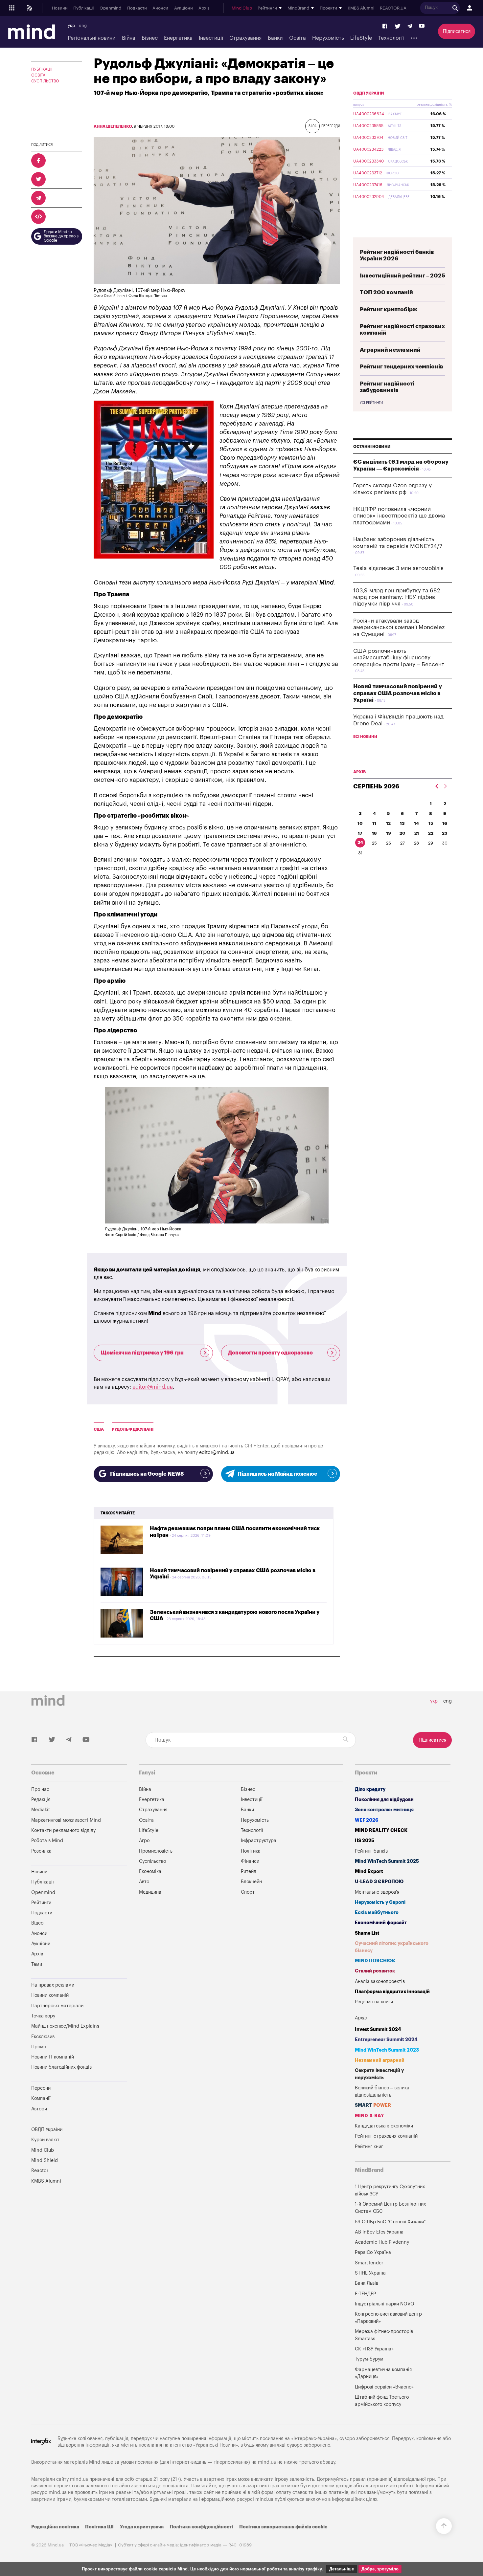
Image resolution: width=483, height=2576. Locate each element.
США (99, 1429)
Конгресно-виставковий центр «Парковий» (388, 2318)
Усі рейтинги (371, 403)
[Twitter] (398, 26)
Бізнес (150, 38)
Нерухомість (328, 38)
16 (445, 823)
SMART (373, 2105)
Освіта (298, 38)
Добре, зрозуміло (380, 2569)
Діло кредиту (370, 1789)
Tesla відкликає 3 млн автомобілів (398, 568)
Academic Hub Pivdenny (382, 2242)
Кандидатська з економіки (384, 2126)
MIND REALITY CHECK (381, 1830)
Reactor (40, 2171)
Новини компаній (50, 1995)
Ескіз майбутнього (377, 1913)
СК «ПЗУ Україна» (374, 2349)
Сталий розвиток (375, 1971)
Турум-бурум (369, 2359)
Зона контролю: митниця (384, 1810)
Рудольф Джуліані (133, 1429)
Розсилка (41, 1851)
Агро (144, 1841)
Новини (60, 8)
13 (402, 823)
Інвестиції (211, 38)
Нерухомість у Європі (380, 1902)
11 (374, 823)
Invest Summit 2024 (378, 2029)
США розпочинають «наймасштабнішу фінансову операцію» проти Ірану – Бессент (399, 658)
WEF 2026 (367, 1820)
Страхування (245, 38)
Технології (391, 38)
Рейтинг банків (371, 1851)
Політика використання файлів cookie (283, 2527)
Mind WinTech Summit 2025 (387, 1861)
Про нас (40, 1789)
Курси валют (45, 2140)
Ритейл (249, 1871)
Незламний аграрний (380, 2060)
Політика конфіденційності (201, 2527)
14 (416, 823)
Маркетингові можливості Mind (66, 1820)
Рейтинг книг (369, 2147)
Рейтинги (41, 1903)
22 (431, 833)
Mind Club (242, 8)
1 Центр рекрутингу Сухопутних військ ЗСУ (390, 2190)
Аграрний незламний (390, 350)
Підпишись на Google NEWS (147, 1474)
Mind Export (369, 1871)
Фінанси (250, 1861)
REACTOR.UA (393, 8)
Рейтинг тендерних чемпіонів (402, 367)
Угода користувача (142, 2527)
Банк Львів (367, 2283)
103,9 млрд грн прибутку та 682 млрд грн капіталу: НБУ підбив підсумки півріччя (397, 597)
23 (445, 833)
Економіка (150, 1871)
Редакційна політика (55, 2527)
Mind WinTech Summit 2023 (387, 2050)
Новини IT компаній (53, 2057)
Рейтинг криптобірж (389, 309)
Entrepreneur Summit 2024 (386, 2040)
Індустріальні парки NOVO (385, 2304)
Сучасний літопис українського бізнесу (392, 1947)
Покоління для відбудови (384, 1800)
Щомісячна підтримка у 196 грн (142, 1353)
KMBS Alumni (361, 8)
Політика (251, 1851)
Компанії (41, 2098)
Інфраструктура (259, 1841)
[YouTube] (422, 26)
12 (388, 823)
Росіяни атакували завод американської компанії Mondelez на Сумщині (399, 627)
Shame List (367, 1933)
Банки (275, 38)
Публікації (83, 8)
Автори (39, 2109)
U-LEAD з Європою (379, 1882)
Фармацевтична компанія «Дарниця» (383, 2373)
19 (389, 833)
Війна (129, 38)
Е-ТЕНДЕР (365, 2294)
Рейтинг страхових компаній (386, 2136)
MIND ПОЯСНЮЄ (375, 1961)
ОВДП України (369, 93)
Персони (41, 2088)
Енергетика (178, 38)
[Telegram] (410, 26)
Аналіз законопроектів (380, 1982)
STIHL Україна (370, 2273)
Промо (39, 2047)
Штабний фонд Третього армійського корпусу (382, 2401)
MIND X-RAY (369, 2116)
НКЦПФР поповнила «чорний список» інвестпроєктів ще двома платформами (399, 516)
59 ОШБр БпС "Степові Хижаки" (390, 2222)
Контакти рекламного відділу (63, 1830)
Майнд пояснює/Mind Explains (65, 2026)
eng (83, 26)
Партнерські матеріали (57, 2006)
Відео (37, 1923)
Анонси (160, 8)
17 (360, 833)
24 (360, 842)
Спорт (248, 1892)
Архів (204, 8)
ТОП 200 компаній (386, 292)
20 (402, 833)
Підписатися (457, 31)
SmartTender (369, 2263)
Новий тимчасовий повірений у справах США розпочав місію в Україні (398, 693)
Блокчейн (251, 1882)
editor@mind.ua (153, 1387)
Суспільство (45, 81)
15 (431, 823)
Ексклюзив (43, 2037)
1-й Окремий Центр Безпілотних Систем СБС (390, 2208)
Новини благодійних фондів (61, 2067)
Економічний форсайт (381, 1923)
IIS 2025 (365, 1841)
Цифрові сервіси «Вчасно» (384, 2387)
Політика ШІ (99, 2527)
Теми (37, 1964)
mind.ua (267, 2462)
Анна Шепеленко (113, 126)
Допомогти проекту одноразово (270, 1353)
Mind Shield (45, 2160)
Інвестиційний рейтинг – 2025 (402, 276)
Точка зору (43, 2016)
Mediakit (41, 1810)
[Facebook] (385, 26)
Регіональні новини (92, 38)
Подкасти (137, 8)
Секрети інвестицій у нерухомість (379, 2074)
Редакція (41, 1800)
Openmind (110, 8)
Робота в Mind (47, 1841)
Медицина (150, 1892)
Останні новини (372, 447)
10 (360, 823)
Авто (144, 1882)
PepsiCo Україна (373, 2252)
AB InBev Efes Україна (379, 2232)
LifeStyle (361, 38)
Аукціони (184, 8)
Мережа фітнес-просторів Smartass (384, 2335)
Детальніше (342, 2569)
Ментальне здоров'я (377, 1892)
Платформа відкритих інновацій (392, 1992)
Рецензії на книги (374, 2002)
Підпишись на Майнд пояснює (277, 1474)
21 (417, 833)
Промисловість (156, 1851)
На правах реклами (53, 1985)
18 (374, 833)
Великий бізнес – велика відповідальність (382, 2092)
